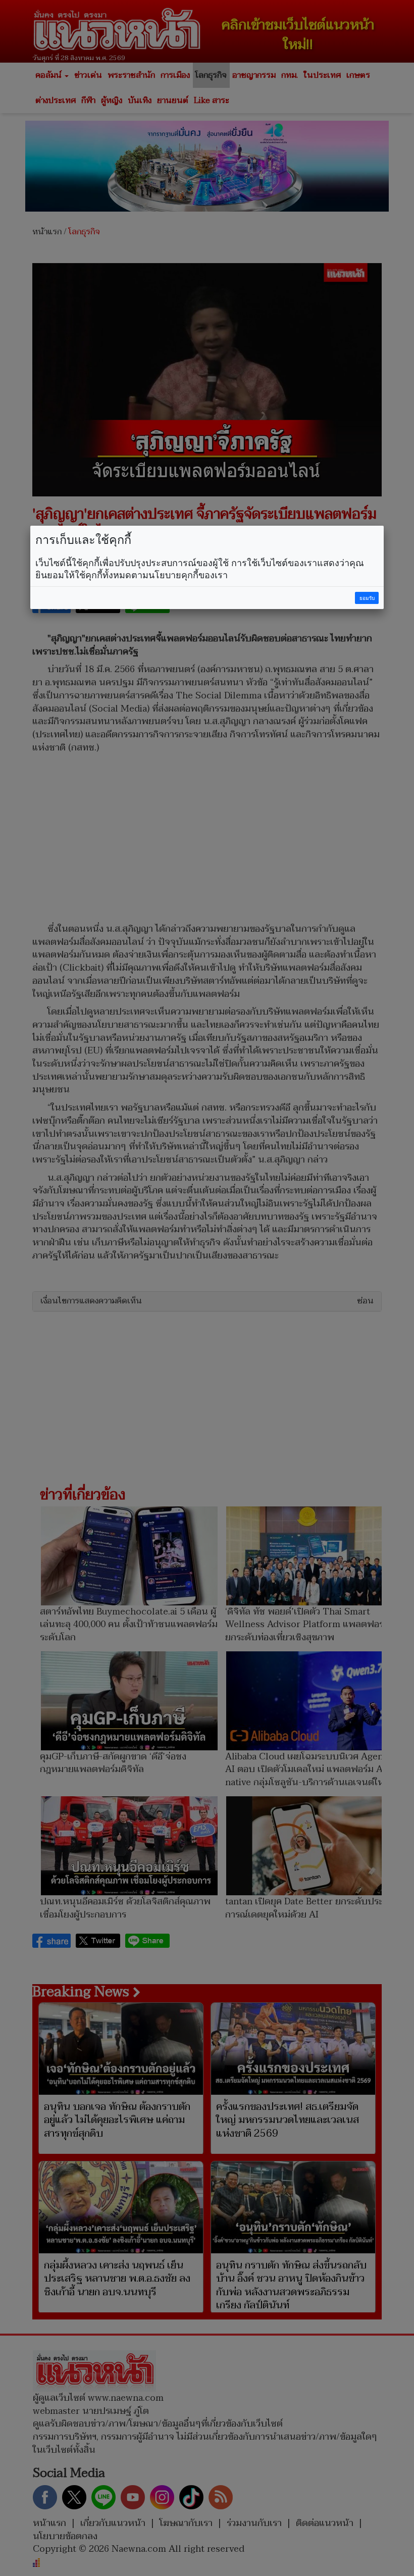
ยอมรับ (367, 598)
